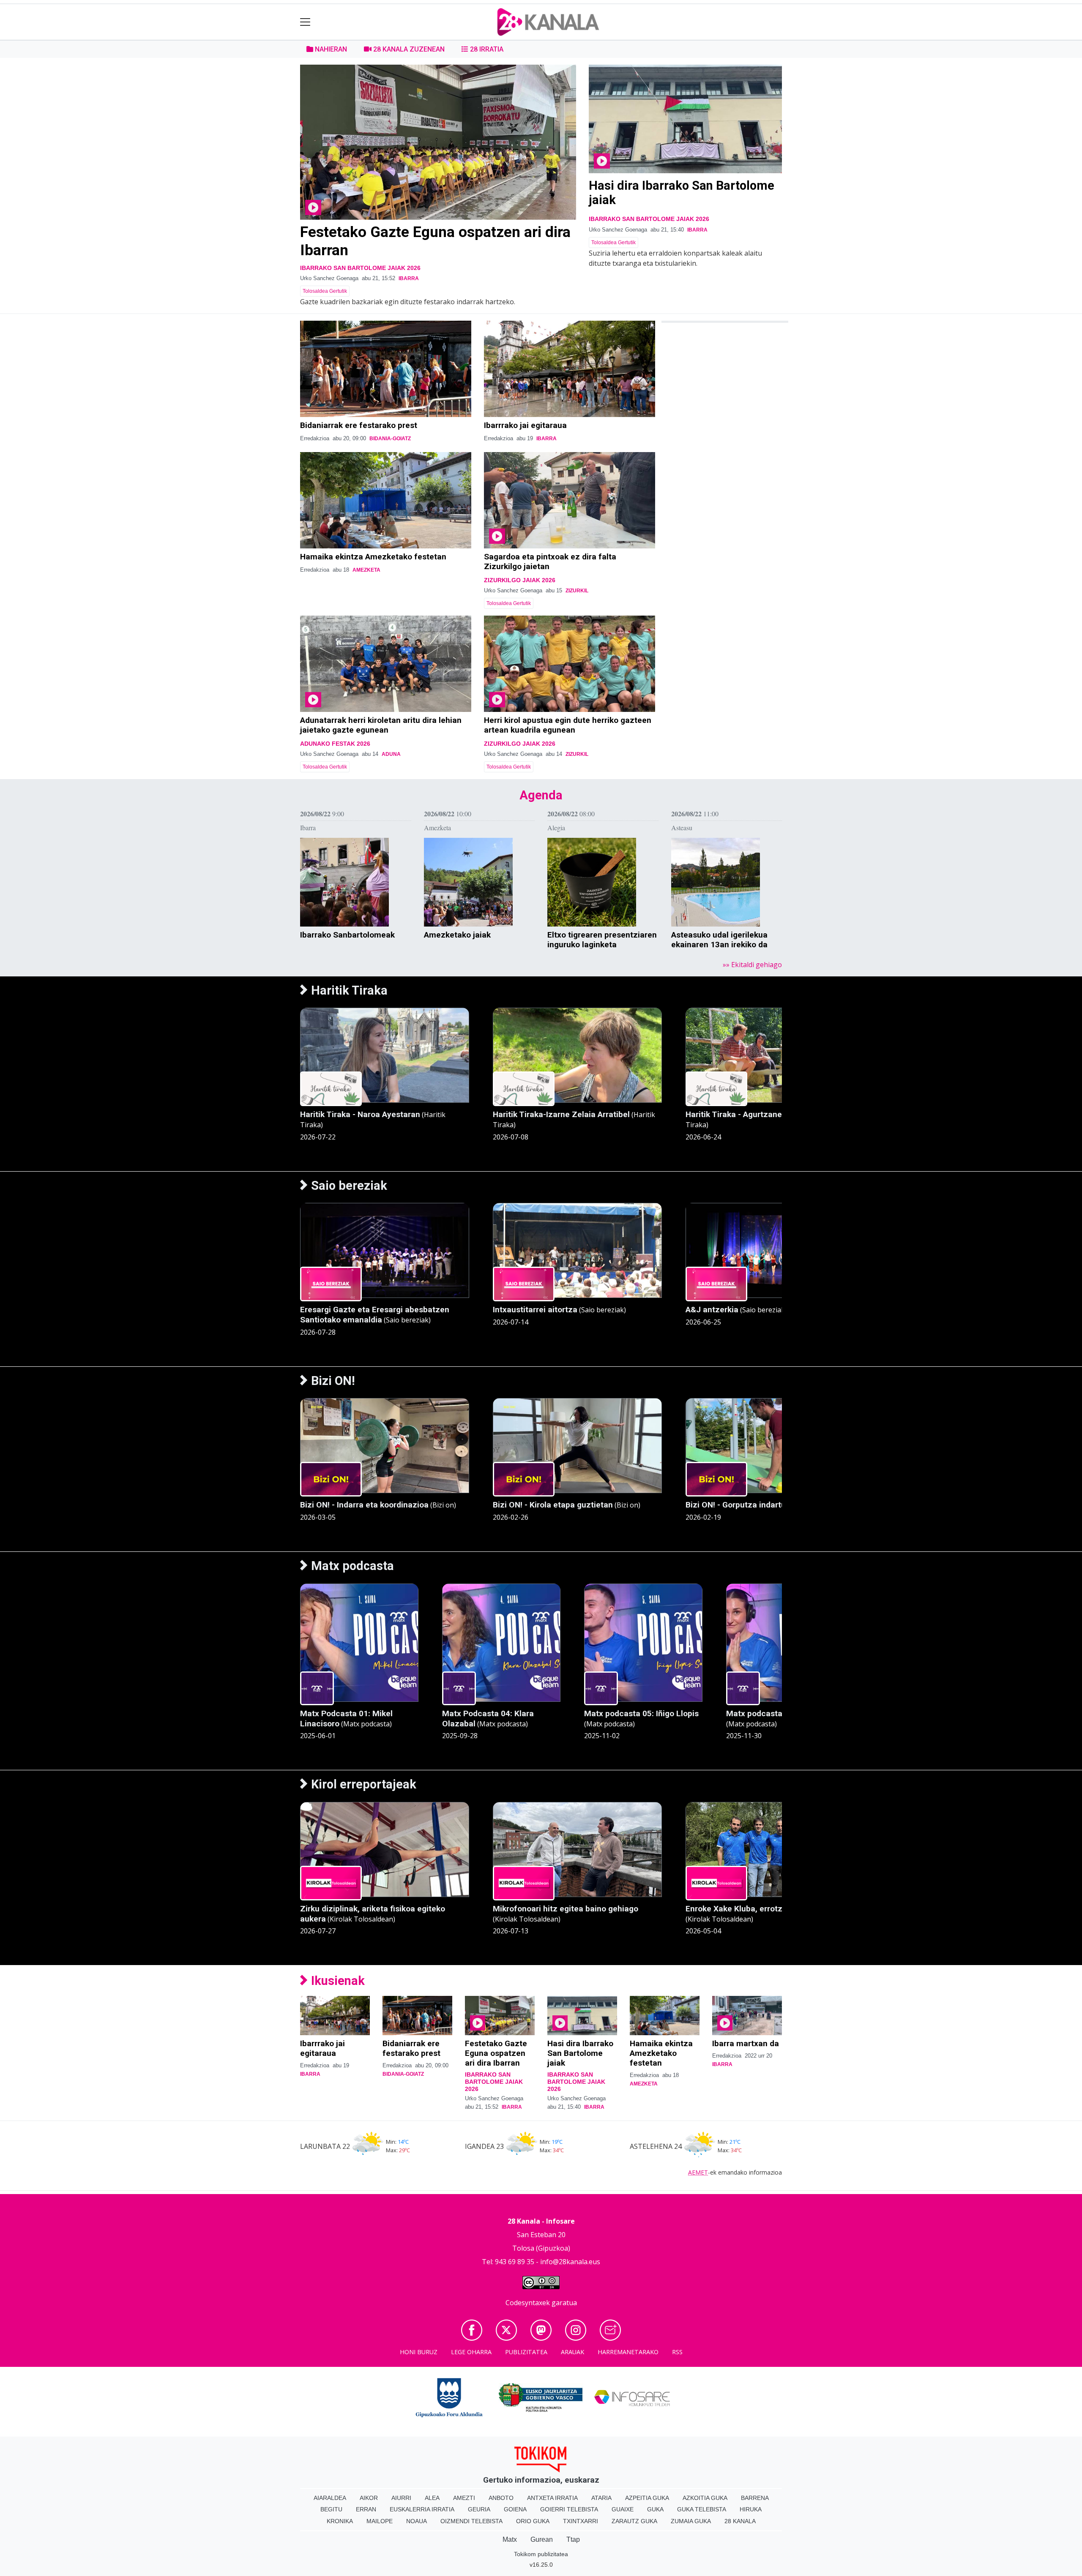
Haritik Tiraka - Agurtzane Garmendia (755, 1114)
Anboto (501, 2498)
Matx (510, 2539)
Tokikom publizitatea (541, 2554)
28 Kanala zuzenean (408, 49)
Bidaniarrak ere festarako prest (359, 425)
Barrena (755, 2498)
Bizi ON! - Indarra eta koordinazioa (364, 1505)
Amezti (464, 2498)
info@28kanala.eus (570, 2262)
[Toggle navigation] (305, 22)
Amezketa (366, 570)
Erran (366, 2509)
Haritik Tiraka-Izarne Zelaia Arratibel (561, 1114)
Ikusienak (336, 1981)
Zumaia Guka (691, 2521)
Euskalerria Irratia (422, 2509)
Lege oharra (471, 2352)
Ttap (573, 2539)
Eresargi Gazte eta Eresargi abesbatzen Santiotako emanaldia (375, 1315)
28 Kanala (740, 2521)
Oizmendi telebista (471, 2521)
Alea (432, 2498)
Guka (655, 2509)
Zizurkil (577, 591)
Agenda (541, 795)
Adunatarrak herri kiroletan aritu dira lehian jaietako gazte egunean (381, 725)
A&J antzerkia (712, 1310)
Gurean (542, 2539)
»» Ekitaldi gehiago (752, 965)
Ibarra (409, 278)
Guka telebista (702, 2509)
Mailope (380, 2521)
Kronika (340, 2521)
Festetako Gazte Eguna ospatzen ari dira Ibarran (496, 2053)
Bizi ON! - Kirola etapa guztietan (553, 1505)
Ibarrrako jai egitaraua (525, 425)
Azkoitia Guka (705, 2498)
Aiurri (401, 2498)
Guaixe (623, 2509)
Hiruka (751, 2509)
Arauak (572, 2352)
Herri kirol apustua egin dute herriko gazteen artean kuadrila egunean (568, 725)
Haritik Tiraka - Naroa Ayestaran (360, 1114)
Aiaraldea (330, 2498)
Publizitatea (526, 2352)
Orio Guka (533, 2521)
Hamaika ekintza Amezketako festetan (373, 557)
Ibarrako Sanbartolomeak (347, 935)
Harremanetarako (628, 2352)
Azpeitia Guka (647, 2498)
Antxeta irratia (552, 2498)
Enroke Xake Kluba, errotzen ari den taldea (765, 1909)
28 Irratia (486, 49)
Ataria (601, 2498)
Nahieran (330, 49)
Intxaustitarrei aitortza (535, 1310)
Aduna (391, 754)
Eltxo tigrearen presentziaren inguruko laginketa (602, 940)
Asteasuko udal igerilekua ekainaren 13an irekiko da (719, 940)
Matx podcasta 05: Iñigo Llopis (641, 1713)
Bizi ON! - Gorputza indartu (736, 1505)
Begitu (331, 2509)
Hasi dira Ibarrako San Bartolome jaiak (580, 2053)
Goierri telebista (569, 2509)
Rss (677, 2352)
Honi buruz (419, 2352)
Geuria (479, 2509)
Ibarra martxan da (746, 2043)
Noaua (417, 2521)
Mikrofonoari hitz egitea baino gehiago (566, 1909)
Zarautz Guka (634, 2521)
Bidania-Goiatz (390, 439)
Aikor (369, 2498)
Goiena (515, 2509)
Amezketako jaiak (457, 935)
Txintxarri (581, 2521)
